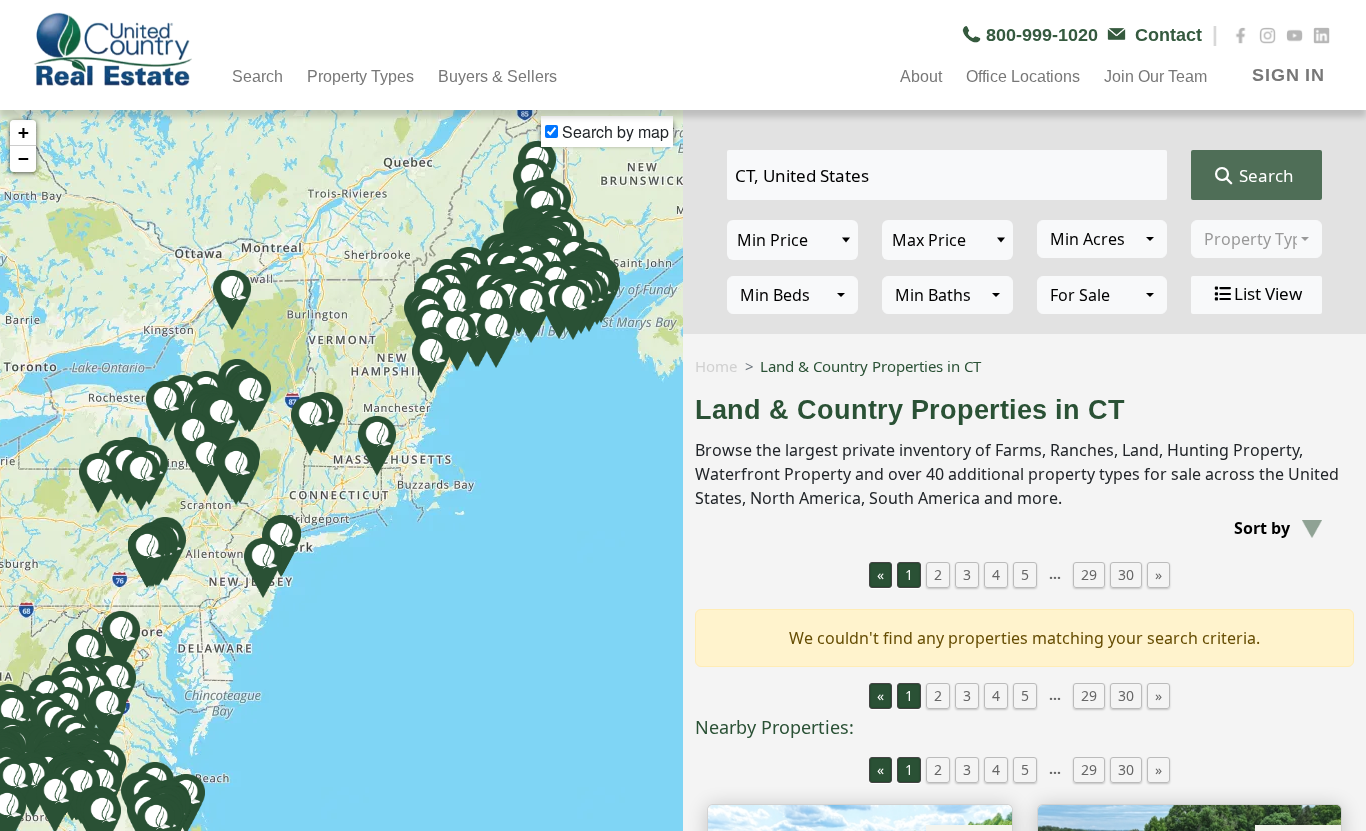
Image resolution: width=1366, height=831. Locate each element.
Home (716, 366)
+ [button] (23, 132)
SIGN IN (1288, 75)
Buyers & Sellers (497, 76)
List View (1268, 293)
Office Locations (1023, 76)
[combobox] (1102, 239)
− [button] (23, 158)
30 (1126, 574)
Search (1264, 175)
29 (1089, 574)
